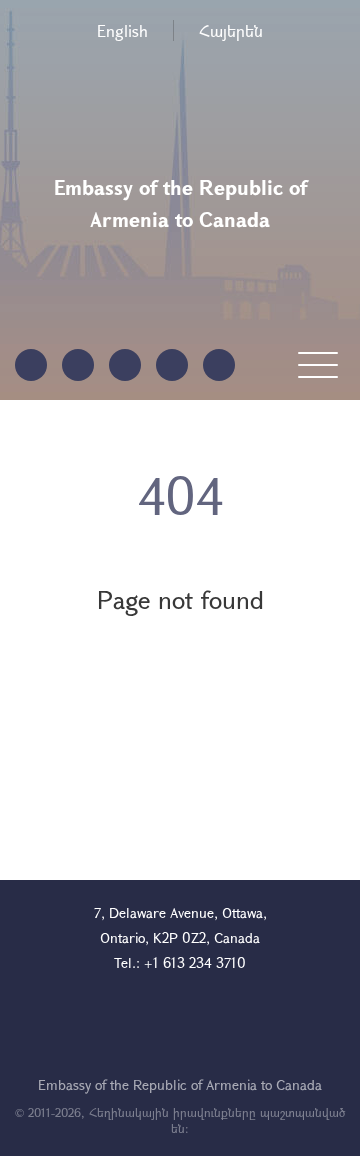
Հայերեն (231, 30)
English (122, 30)
